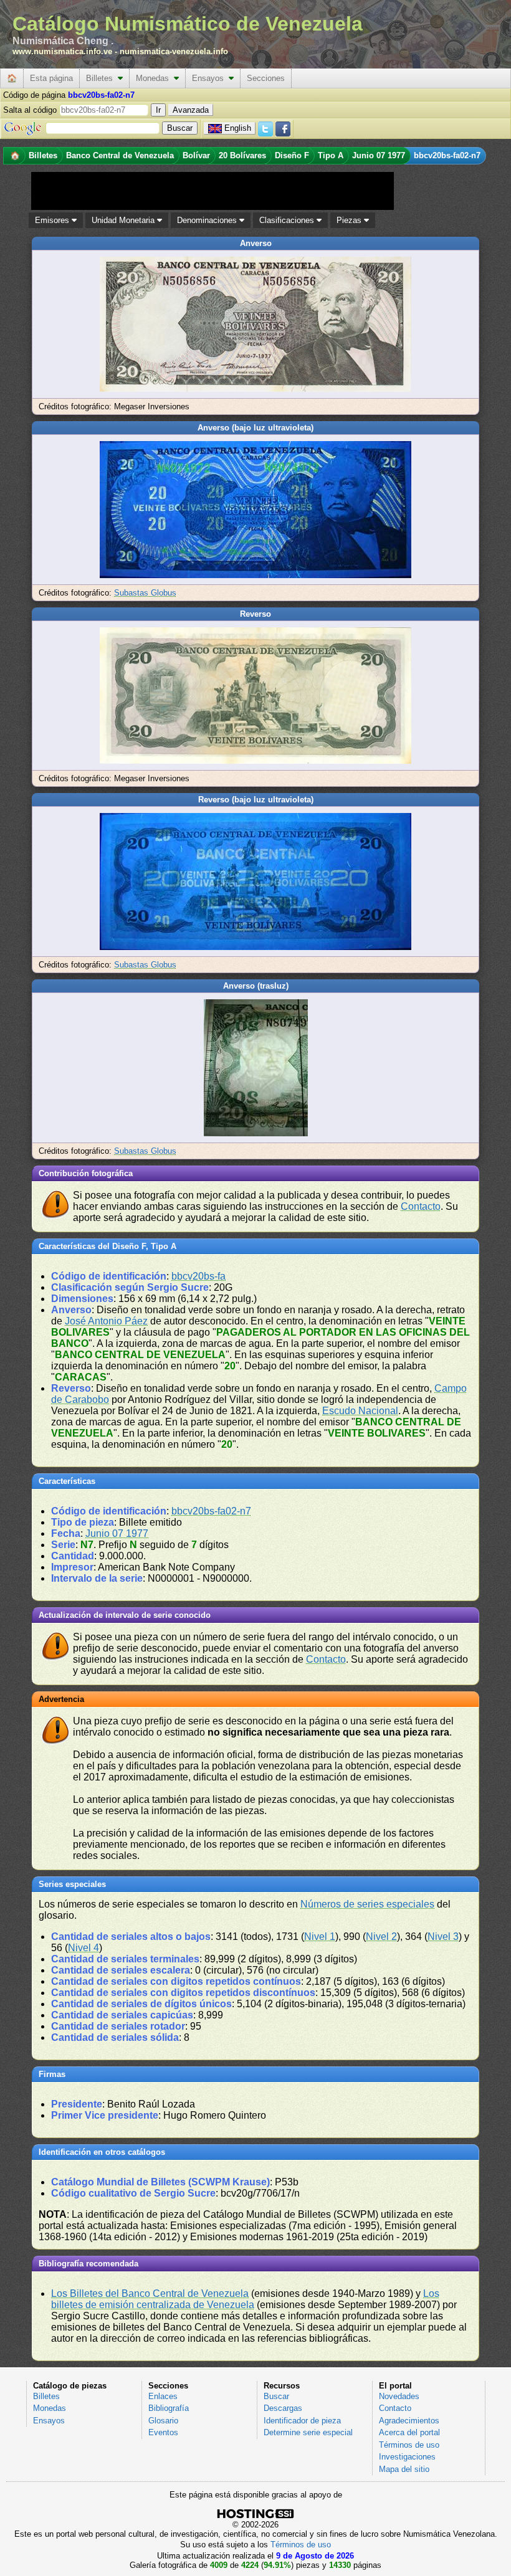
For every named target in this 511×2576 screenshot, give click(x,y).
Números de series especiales (367, 1904)
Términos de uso (409, 2445)
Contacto (421, 1206)
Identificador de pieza (302, 2421)
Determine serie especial (308, 2432)
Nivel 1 (320, 1937)
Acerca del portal (409, 2432)
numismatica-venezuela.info (174, 51)
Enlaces (163, 2396)
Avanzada (191, 110)
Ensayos (210, 78)
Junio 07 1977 (117, 1533)
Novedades (399, 2396)
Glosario (163, 2421)
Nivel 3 (443, 1937)
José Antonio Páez (106, 1321)
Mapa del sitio (404, 2469)
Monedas (155, 78)
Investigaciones (407, 2457)
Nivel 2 (381, 1937)
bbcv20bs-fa (198, 1276)
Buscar (276, 2396)
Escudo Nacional (360, 1411)
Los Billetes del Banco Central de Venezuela (150, 2293)
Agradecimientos (409, 2421)
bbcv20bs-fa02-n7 (211, 1511)
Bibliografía (169, 2408)
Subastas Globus (145, 593)
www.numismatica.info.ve (62, 51)
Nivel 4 (84, 1948)
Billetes (102, 78)
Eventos (163, 2432)
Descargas (283, 2408)
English (238, 128)
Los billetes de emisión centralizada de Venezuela (245, 2299)
